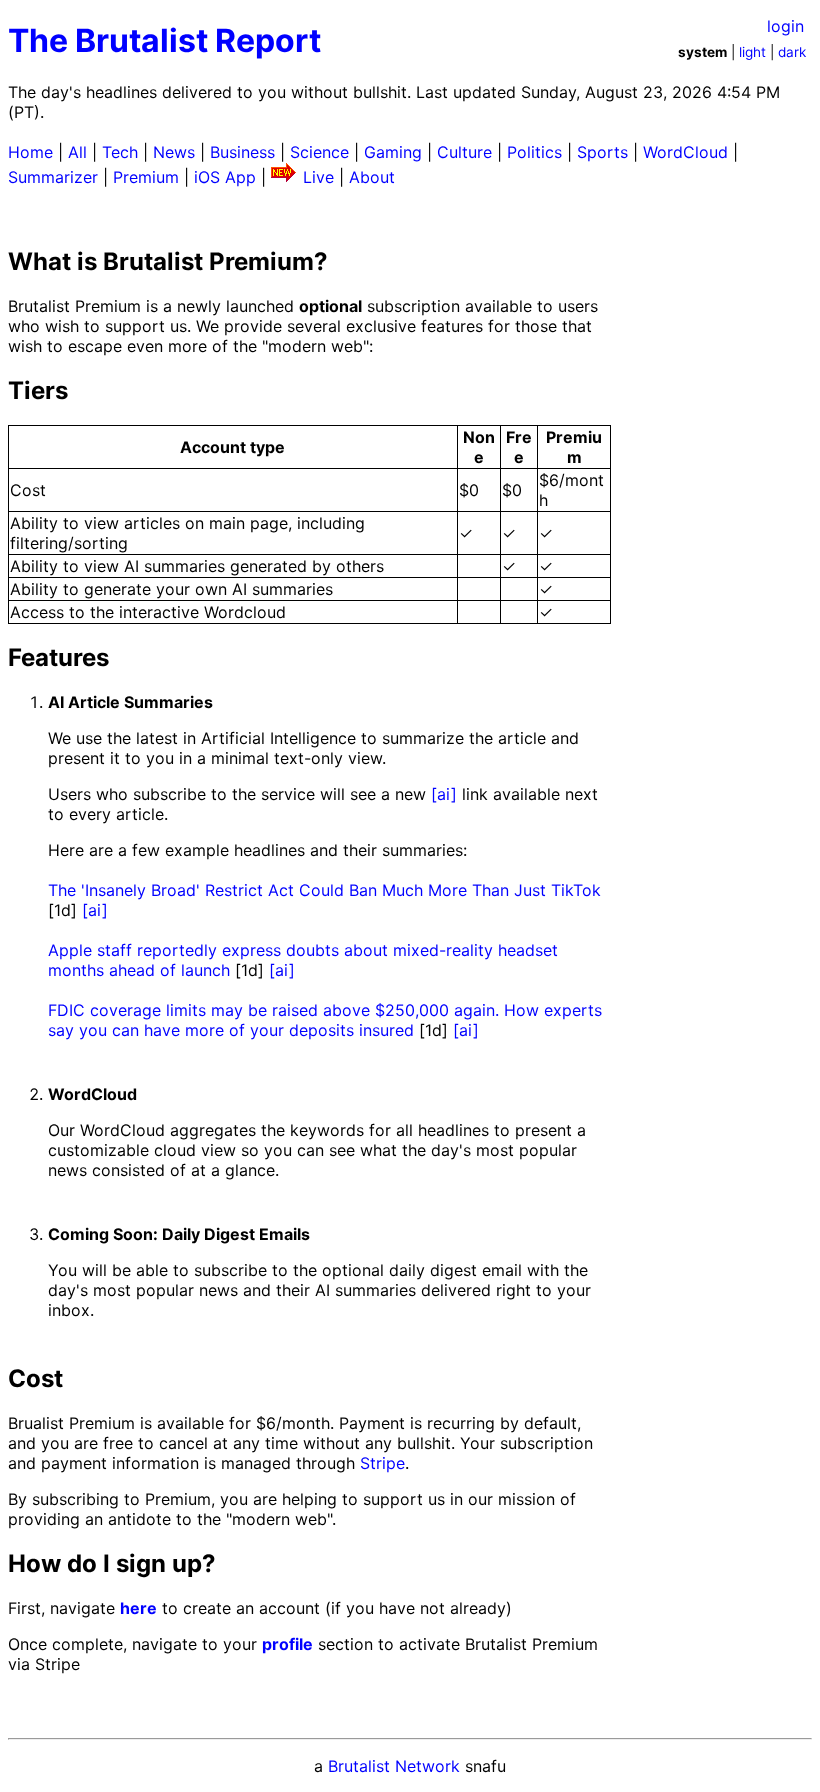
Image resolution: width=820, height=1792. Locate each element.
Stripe (382, 1463)
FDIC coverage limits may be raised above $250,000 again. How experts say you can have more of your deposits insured (325, 1020)
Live (318, 177)
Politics (534, 152)
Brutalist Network (394, 1766)
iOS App (225, 177)
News (174, 152)
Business (242, 152)
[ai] (444, 794)
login (785, 26)
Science (319, 152)
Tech (120, 152)
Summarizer (53, 177)
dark (792, 52)
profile (287, 1644)
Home (30, 152)
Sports (602, 152)
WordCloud (685, 152)
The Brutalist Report (164, 40)
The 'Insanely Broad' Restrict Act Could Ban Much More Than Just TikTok (324, 890)
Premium (146, 177)
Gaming (393, 152)
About (372, 177)
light (752, 52)
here (138, 1608)
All (77, 152)
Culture (464, 152)
